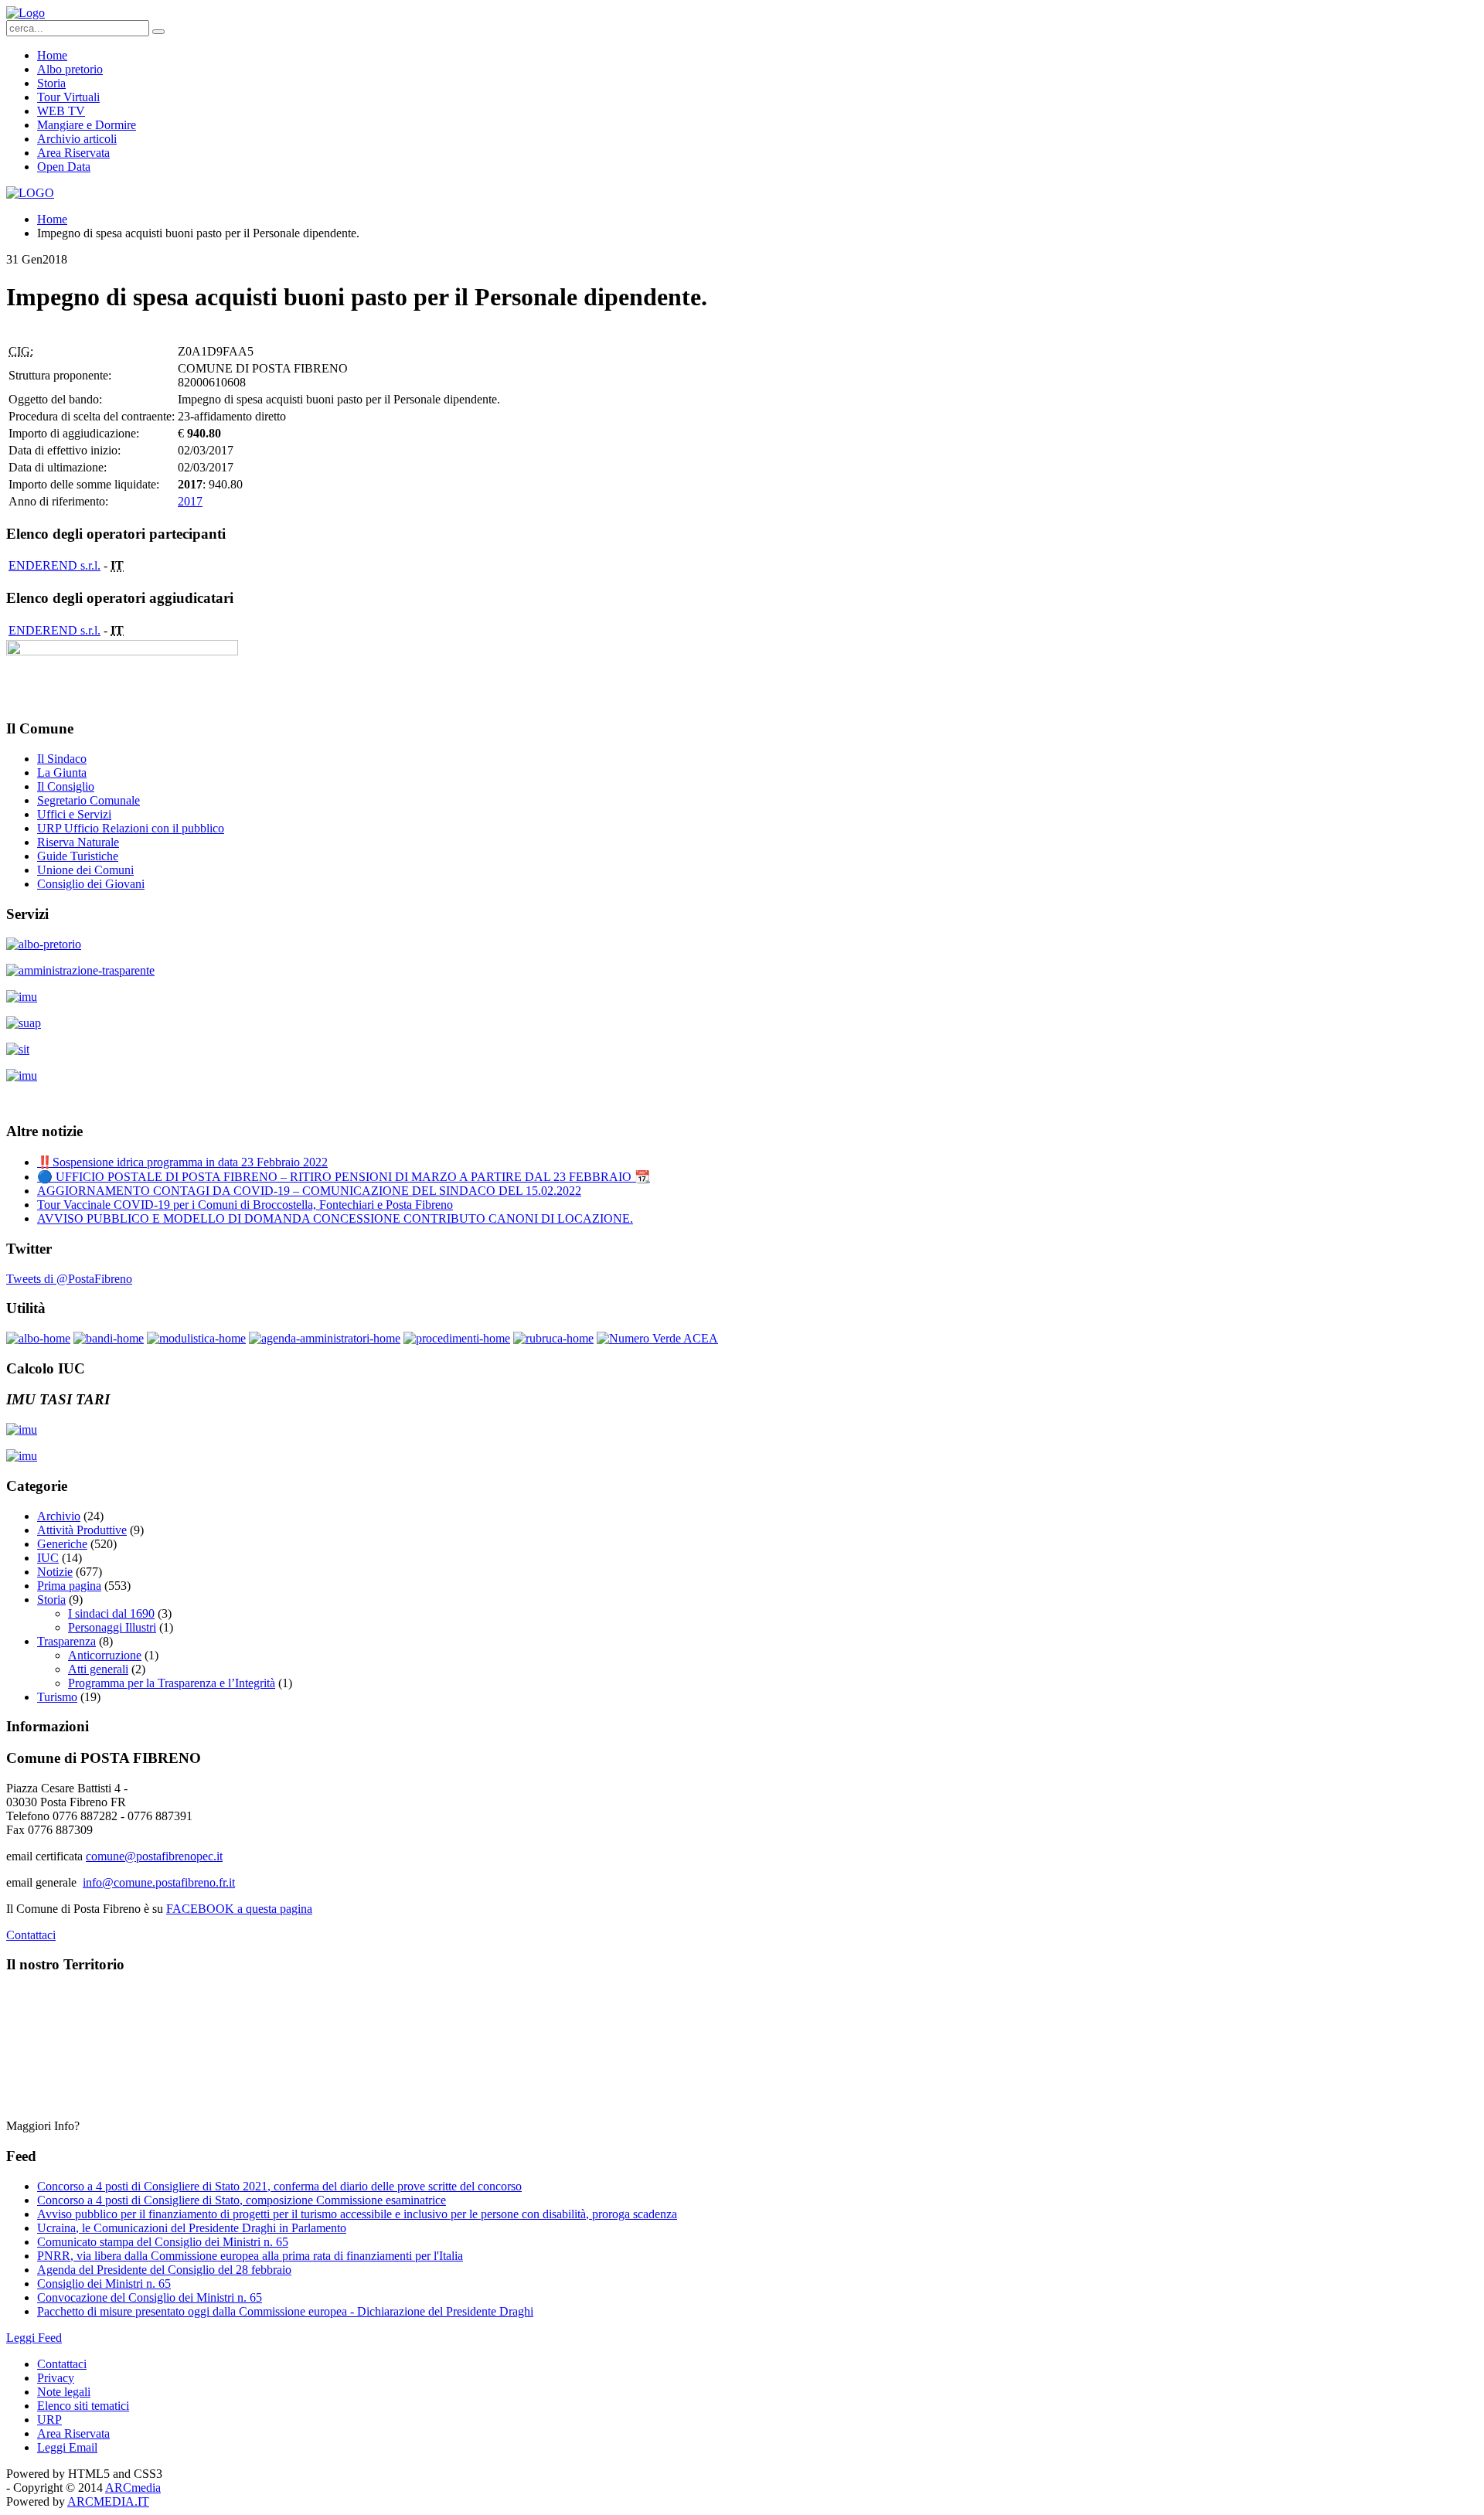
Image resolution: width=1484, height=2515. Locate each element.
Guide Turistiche (78, 856)
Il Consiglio (66, 786)
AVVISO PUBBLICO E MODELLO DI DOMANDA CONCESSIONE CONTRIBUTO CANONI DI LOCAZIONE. (335, 1218)
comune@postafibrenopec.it (154, 1856)
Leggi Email (67, 2447)
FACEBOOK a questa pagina (239, 1909)
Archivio (59, 1516)
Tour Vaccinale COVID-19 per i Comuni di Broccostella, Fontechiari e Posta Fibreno (245, 1205)
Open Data (64, 167)
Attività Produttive (82, 1530)
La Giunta (62, 773)
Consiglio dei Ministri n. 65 (104, 2284)
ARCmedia (133, 2488)
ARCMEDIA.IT (108, 2501)
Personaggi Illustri (112, 1627)
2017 (190, 501)
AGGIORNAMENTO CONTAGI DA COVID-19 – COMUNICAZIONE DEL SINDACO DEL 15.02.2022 (309, 1191)
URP (49, 2420)
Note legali (64, 2392)
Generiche (62, 1544)
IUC (48, 1558)
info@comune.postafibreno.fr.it (159, 1882)
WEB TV (61, 111)
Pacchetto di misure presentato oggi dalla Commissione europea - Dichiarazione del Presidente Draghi (285, 2311)
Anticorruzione (105, 1655)
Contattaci (31, 1935)
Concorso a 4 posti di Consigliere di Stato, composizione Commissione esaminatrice (242, 2200)
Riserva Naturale (78, 842)
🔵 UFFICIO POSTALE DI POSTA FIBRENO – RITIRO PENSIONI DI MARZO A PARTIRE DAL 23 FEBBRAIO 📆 (344, 1177)
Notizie (55, 1572)
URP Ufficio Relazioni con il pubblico (131, 828)
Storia (51, 83)
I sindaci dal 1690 (111, 1613)
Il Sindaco (62, 759)
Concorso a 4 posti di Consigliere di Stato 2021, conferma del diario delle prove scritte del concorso (279, 2186)
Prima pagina (69, 1586)
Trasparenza (66, 1641)
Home (52, 55)
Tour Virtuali (68, 97)
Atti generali (98, 1669)
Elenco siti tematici (83, 2406)
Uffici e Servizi (74, 814)
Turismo (57, 1697)
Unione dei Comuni (85, 870)
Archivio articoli (77, 139)
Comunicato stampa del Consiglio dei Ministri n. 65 (163, 2242)
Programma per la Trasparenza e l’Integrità (172, 1683)
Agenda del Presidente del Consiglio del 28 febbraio (164, 2270)
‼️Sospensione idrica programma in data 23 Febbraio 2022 (182, 1162)
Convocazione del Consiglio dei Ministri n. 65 (150, 2297)
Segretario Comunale (88, 800)
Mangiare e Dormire (87, 125)
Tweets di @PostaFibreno (69, 1279)
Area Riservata (73, 153)
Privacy (56, 2378)
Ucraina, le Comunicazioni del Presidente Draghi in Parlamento (192, 2228)
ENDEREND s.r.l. (54, 565)
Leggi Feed (34, 2338)
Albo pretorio (70, 69)
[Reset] (158, 32)
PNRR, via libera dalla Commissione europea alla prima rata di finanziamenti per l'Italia (250, 2256)
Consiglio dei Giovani (91, 884)
